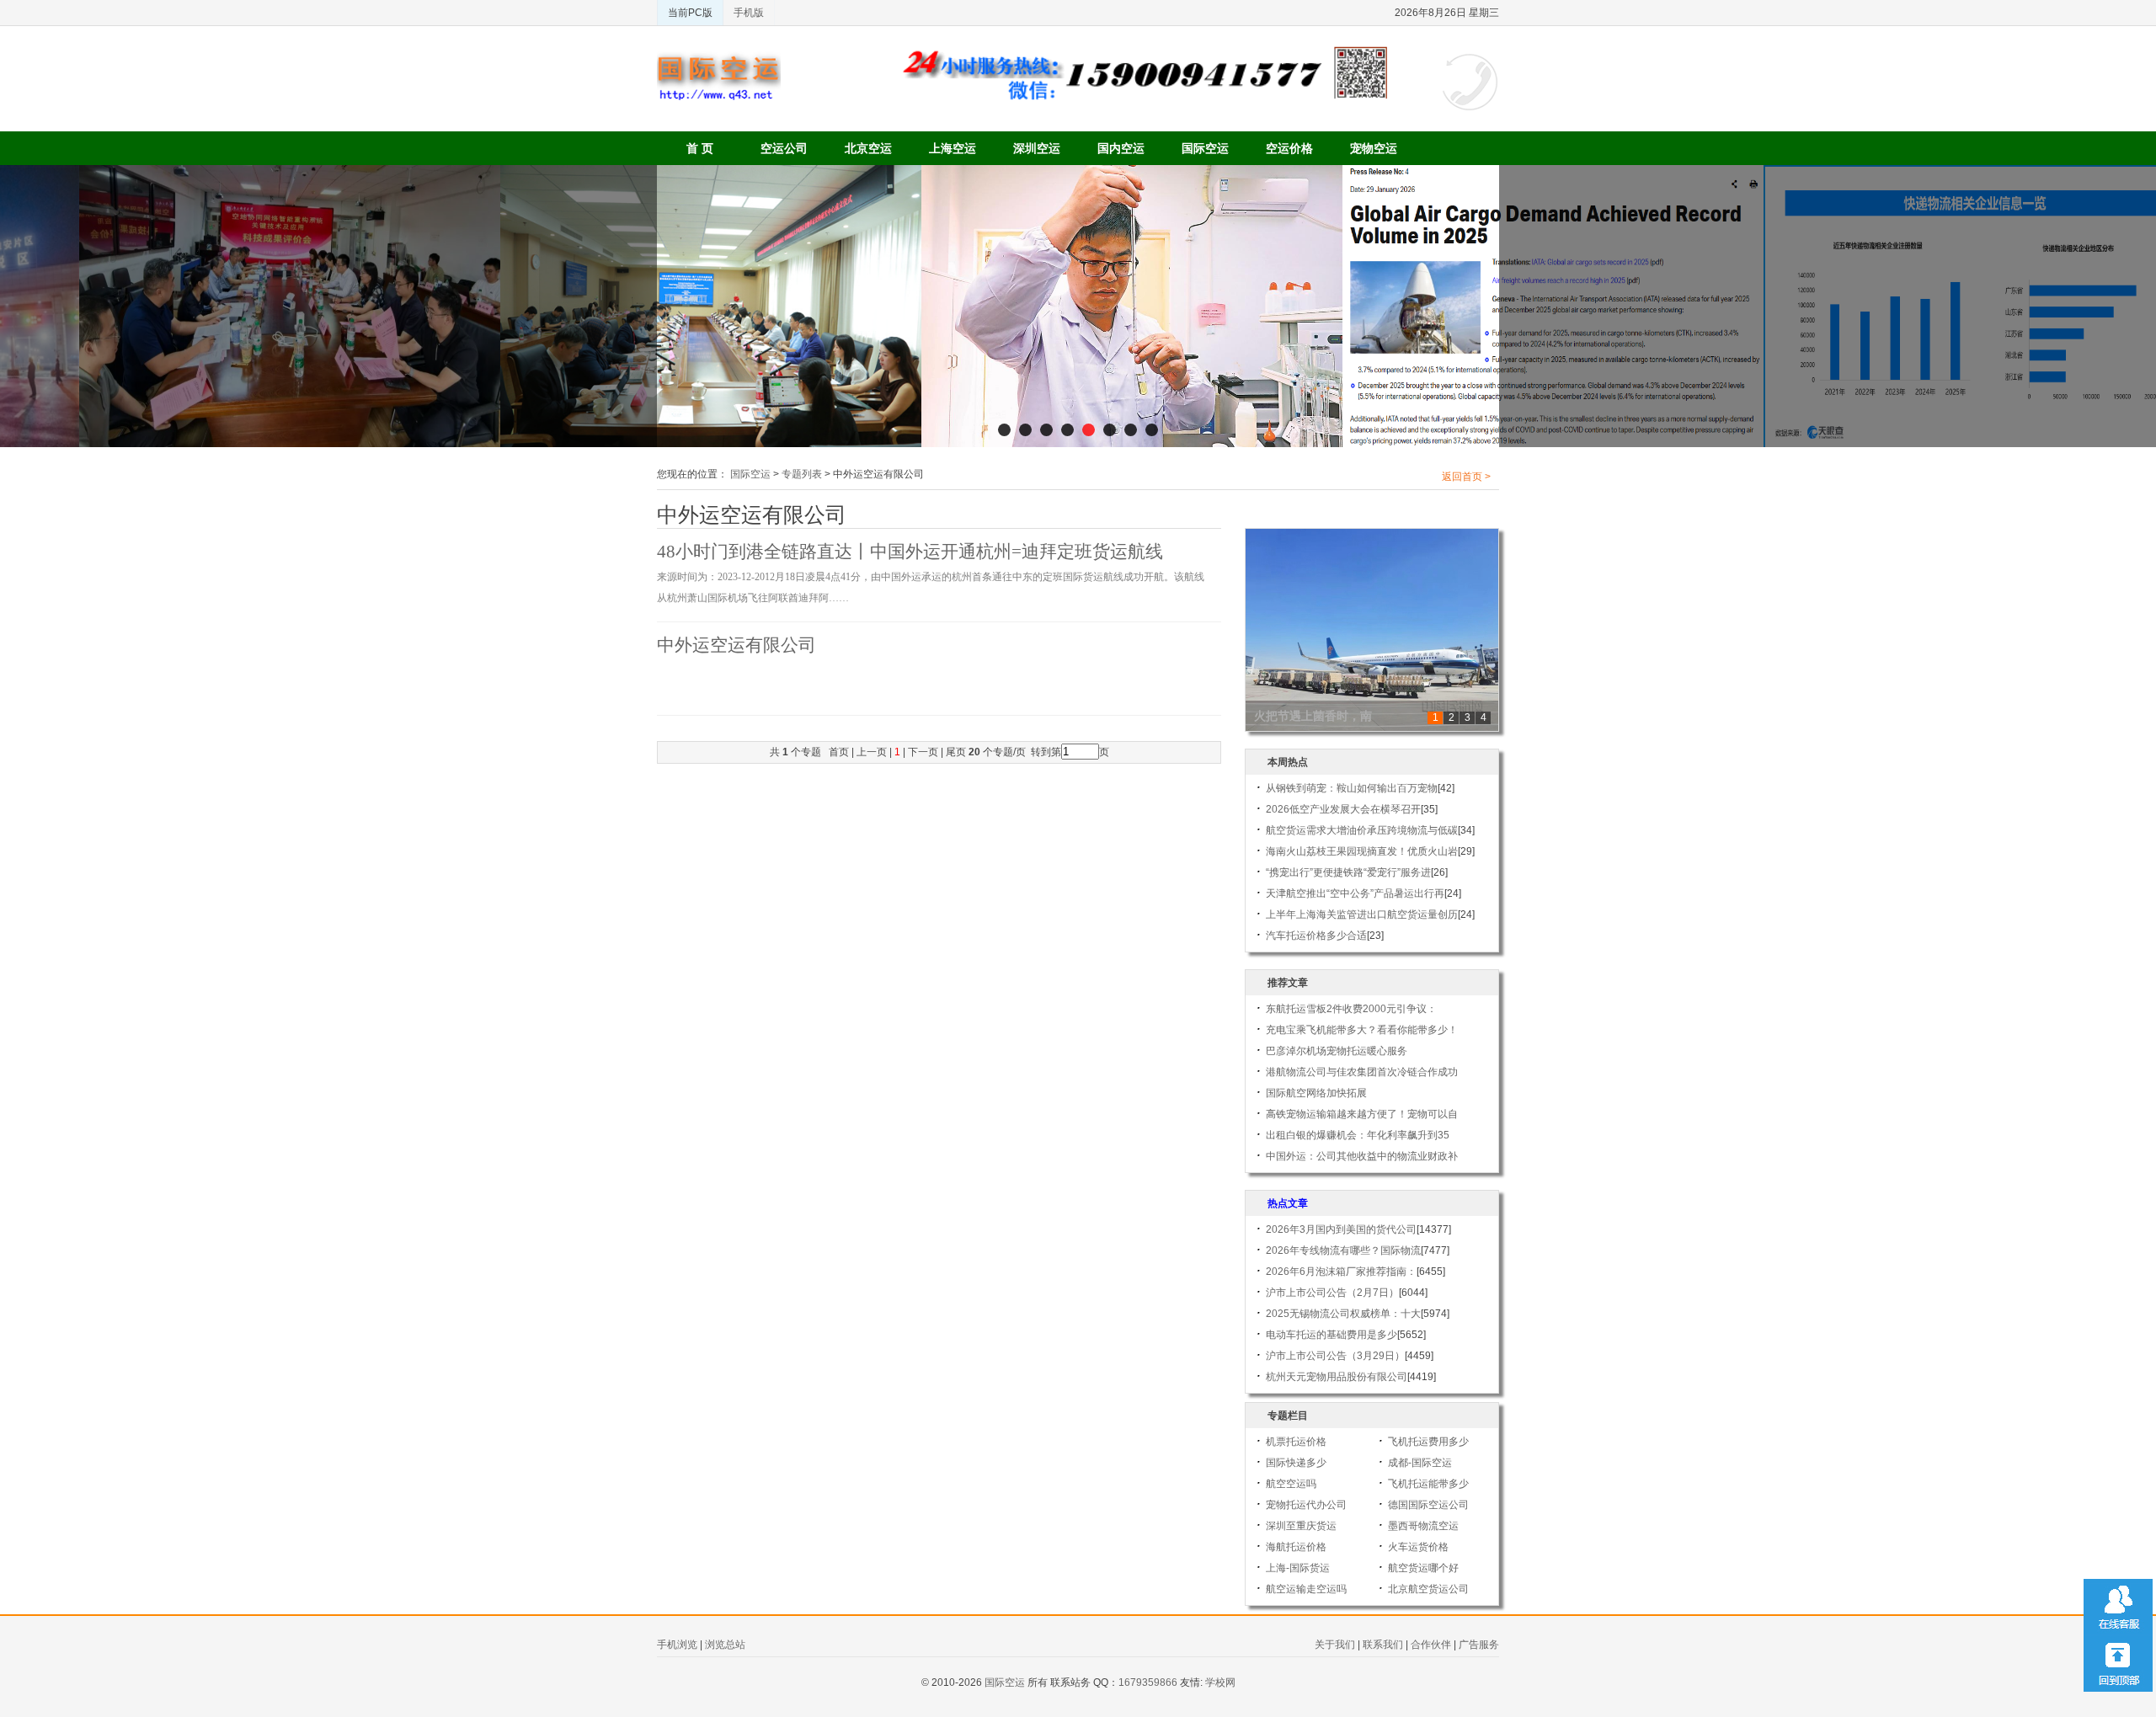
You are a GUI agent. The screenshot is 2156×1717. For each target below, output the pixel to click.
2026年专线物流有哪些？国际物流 (1343, 1250)
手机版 (749, 13)
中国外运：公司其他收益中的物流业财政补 (1362, 1156)
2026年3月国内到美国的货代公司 (1341, 1229)
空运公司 (784, 148)
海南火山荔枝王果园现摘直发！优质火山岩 (1362, 851)
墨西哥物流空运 (1423, 1526)
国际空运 (1205, 148)
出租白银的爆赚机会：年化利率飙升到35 (1358, 1135)
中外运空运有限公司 (736, 645)
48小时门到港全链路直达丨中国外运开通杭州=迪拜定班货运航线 (910, 552)
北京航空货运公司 (1428, 1589)
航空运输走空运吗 (1306, 1589)
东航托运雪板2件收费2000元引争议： (1351, 1009)
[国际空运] (719, 59)
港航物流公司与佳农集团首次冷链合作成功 (1362, 1072)
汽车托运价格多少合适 (1316, 936)
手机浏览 (677, 1645)
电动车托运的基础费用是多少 (1331, 1335)
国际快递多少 (1296, 1463)
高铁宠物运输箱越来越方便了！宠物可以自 (1362, 1114)
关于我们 (1335, 1645)
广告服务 (1479, 1645)
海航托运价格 (1296, 1547)
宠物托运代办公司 (1306, 1505)
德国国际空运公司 (1428, 1505)
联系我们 (1383, 1645)
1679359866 (1148, 1682)
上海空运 (953, 148)
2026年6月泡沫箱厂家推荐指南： (1341, 1272)
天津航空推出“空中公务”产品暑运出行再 (1355, 893)
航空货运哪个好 (1423, 1568)
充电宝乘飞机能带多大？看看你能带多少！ (1362, 1030)
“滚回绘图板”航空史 (1307, 716)
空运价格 (1289, 148)
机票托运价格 (1296, 1442)
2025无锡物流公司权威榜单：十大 (1343, 1314)
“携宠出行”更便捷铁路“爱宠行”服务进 (1348, 872)
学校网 (1220, 1682)
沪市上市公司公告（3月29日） (1335, 1356)
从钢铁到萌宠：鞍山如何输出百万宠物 (1352, 788)
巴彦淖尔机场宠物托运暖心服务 (1337, 1051)
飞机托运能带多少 (1428, 1484)
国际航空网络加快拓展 (1316, 1093)
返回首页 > (1466, 477)
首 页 (700, 148)
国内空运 (1121, 148)
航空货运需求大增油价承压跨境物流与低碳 (1362, 830)
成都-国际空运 (1420, 1463)
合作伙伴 (1431, 1645)
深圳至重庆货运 (1301, 1526)
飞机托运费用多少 (1428, 1442)
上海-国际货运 (1298, 1568)
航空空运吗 (1291, 1484)
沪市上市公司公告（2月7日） (1332, 1293)
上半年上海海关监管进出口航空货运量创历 (1362, 914)
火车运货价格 (1418, 1547)
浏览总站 (725, 1645)
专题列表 (802, 474)
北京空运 (868, 148)
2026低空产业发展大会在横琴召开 (1343, 809)
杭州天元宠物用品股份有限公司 (1337, 1377)
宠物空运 (1374, 148)
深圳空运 (1037, 148)
